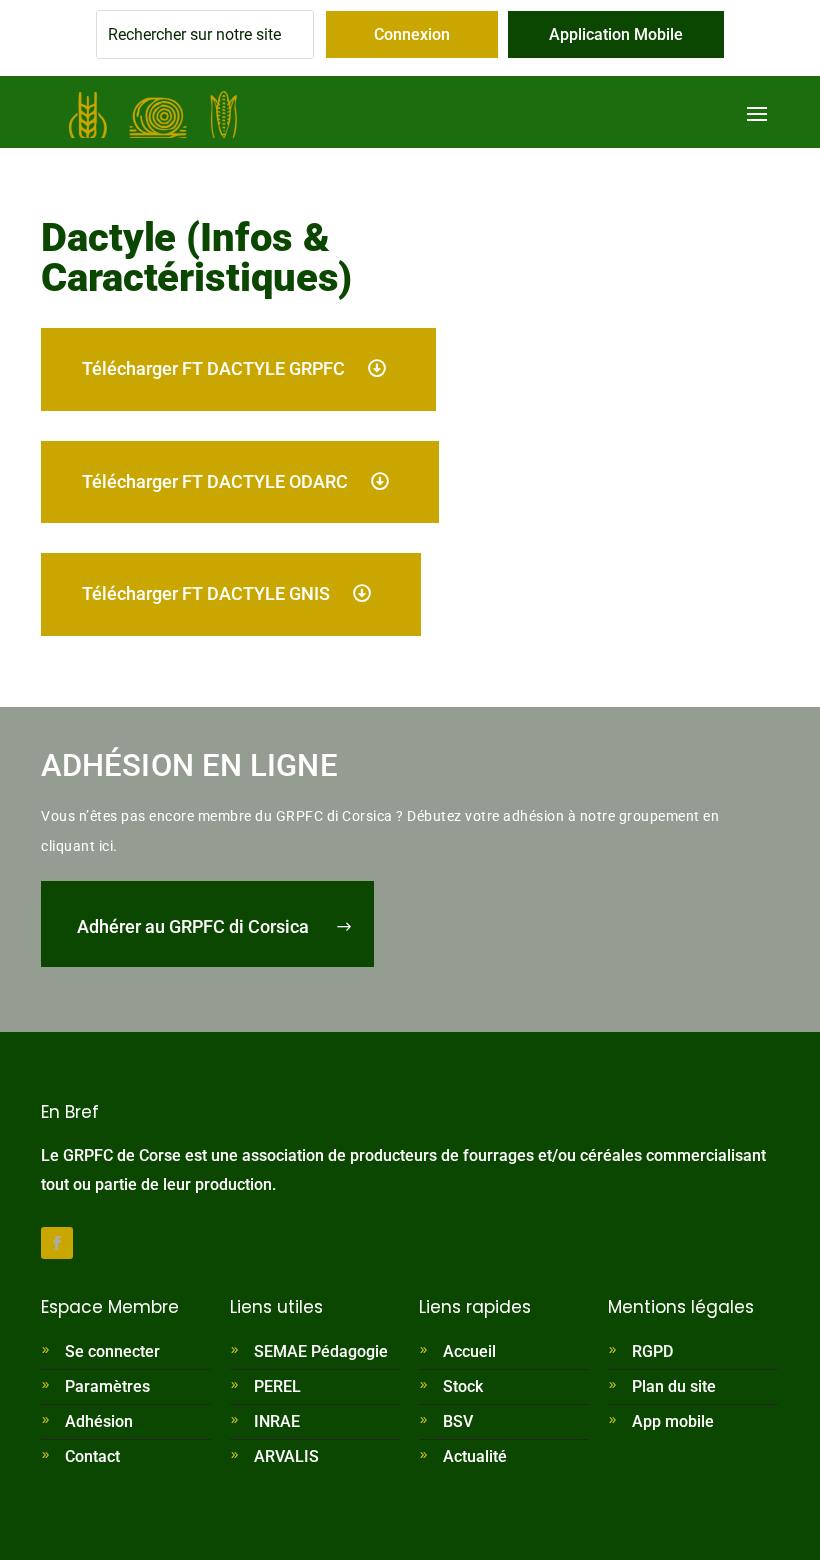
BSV (458, 1421)
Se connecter (112, 1351)
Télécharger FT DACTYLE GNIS (206, 593)
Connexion (412, 34)
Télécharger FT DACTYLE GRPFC (213, 368)
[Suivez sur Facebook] (57, 1243)
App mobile (673, 1421)
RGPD (652, 1351)
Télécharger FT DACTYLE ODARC (215, 481)
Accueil (469, 1351)
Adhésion (99, 1421)
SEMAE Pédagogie (321, 1351)
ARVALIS (286, 1456)
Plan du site (674, 1386)
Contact (92, 1456)
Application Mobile (616, 34)
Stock (463, 1386)
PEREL (277, 1386)
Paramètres (107, 1386)
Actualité (475, 1456)
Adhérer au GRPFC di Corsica (193, 926)
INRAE (277, 1421)
